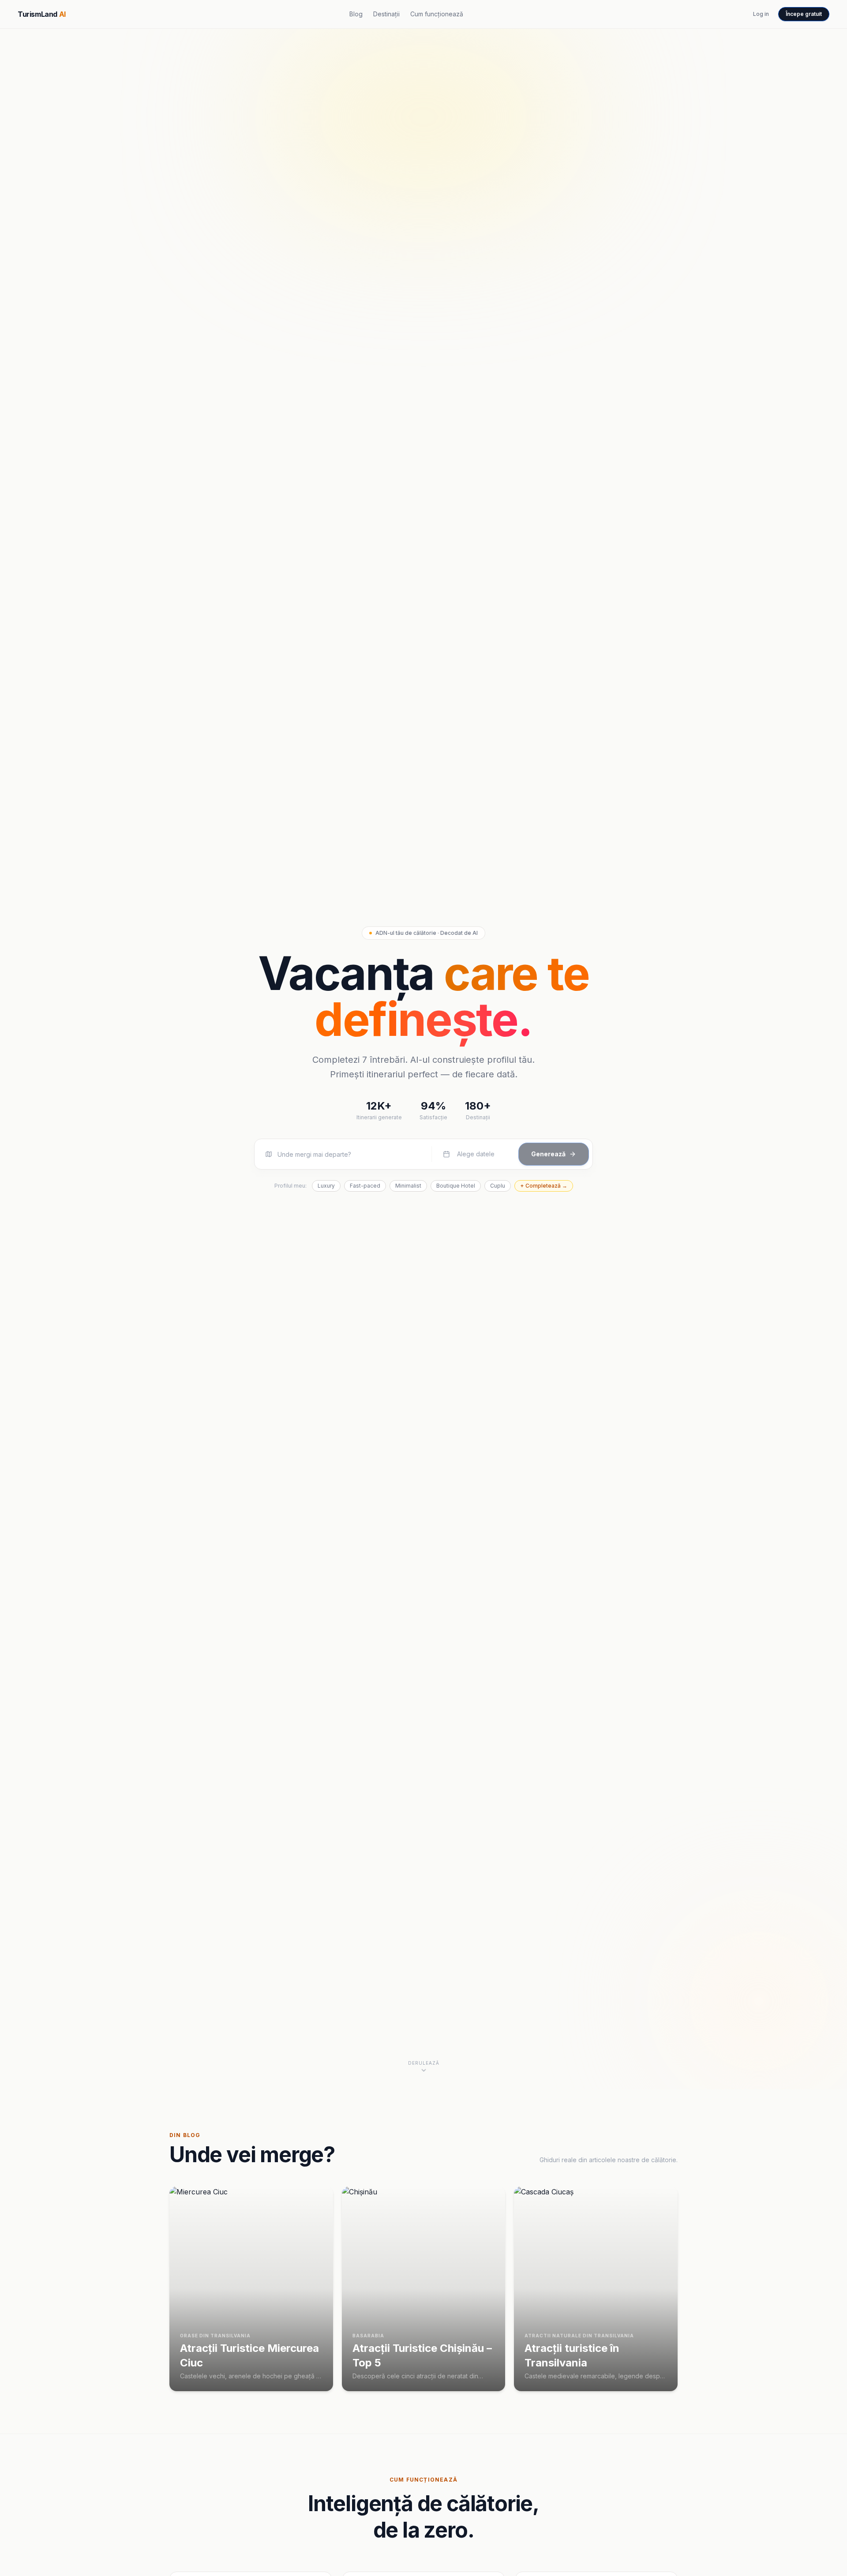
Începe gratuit (804, 14)
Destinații (386, 14)
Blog (356, 14)
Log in (761, 14)
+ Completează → (544, 1186)
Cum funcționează (437, 14)
